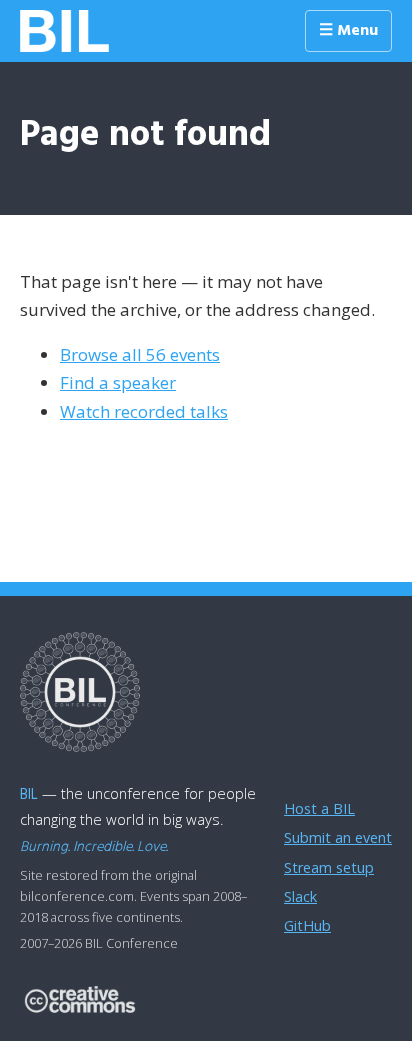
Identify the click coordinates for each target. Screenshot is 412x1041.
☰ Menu (348, 31)
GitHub (307, 925)
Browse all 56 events (140, 354)
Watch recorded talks (144, 411)
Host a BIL (319, 808)
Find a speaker (118, 382)
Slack (300, 896)
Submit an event (338, 837)
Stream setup (329, 867)
